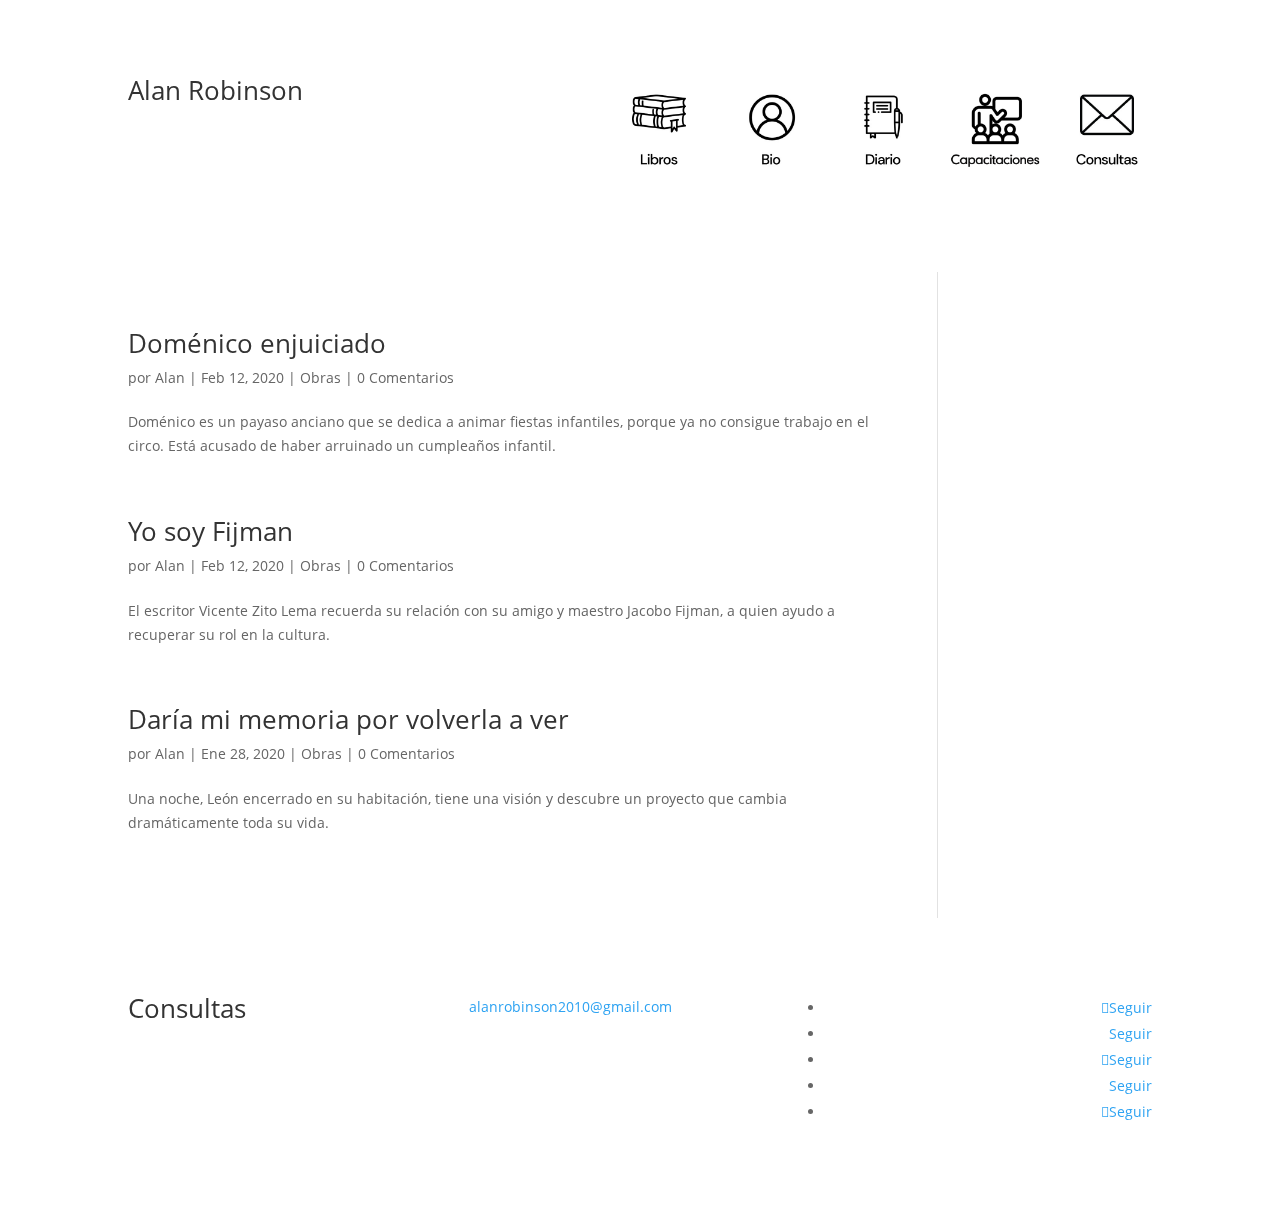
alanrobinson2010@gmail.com (570, 1006)
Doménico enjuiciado (257, 343)
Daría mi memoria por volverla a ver (348, 719)
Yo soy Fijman (210, 531)
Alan (170, 377)
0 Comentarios (405, 377)
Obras (320, 377)
